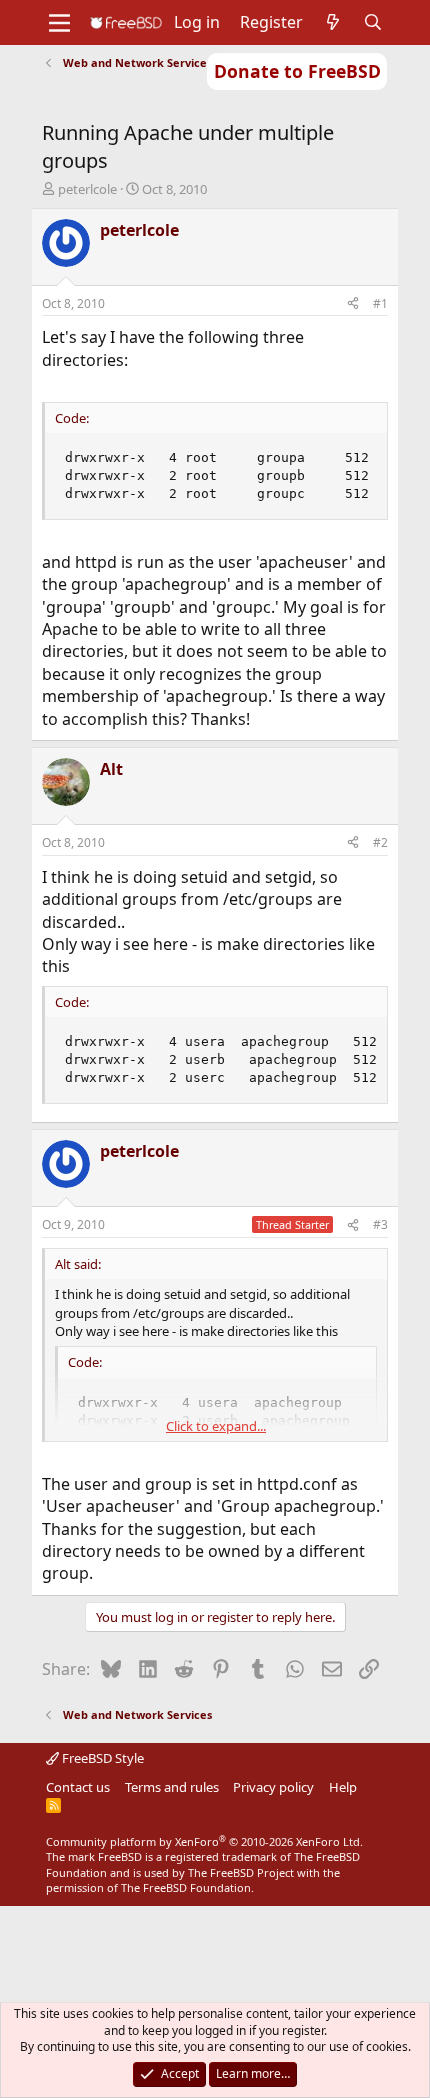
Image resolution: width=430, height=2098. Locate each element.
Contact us (78, 1787)
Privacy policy (273, 1787)
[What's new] (333, 22)
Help (343, 1787)
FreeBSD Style (101, 1758)
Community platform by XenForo (204, 1841)
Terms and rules (172, 1787)
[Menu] (59, 23)
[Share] (353, 304)
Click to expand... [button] (216, 1426)
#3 (380, 1224)
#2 (380, 842)
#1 (380, 303)
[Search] (373, 22)
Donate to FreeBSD (297, 71)
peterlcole (87, 189)
